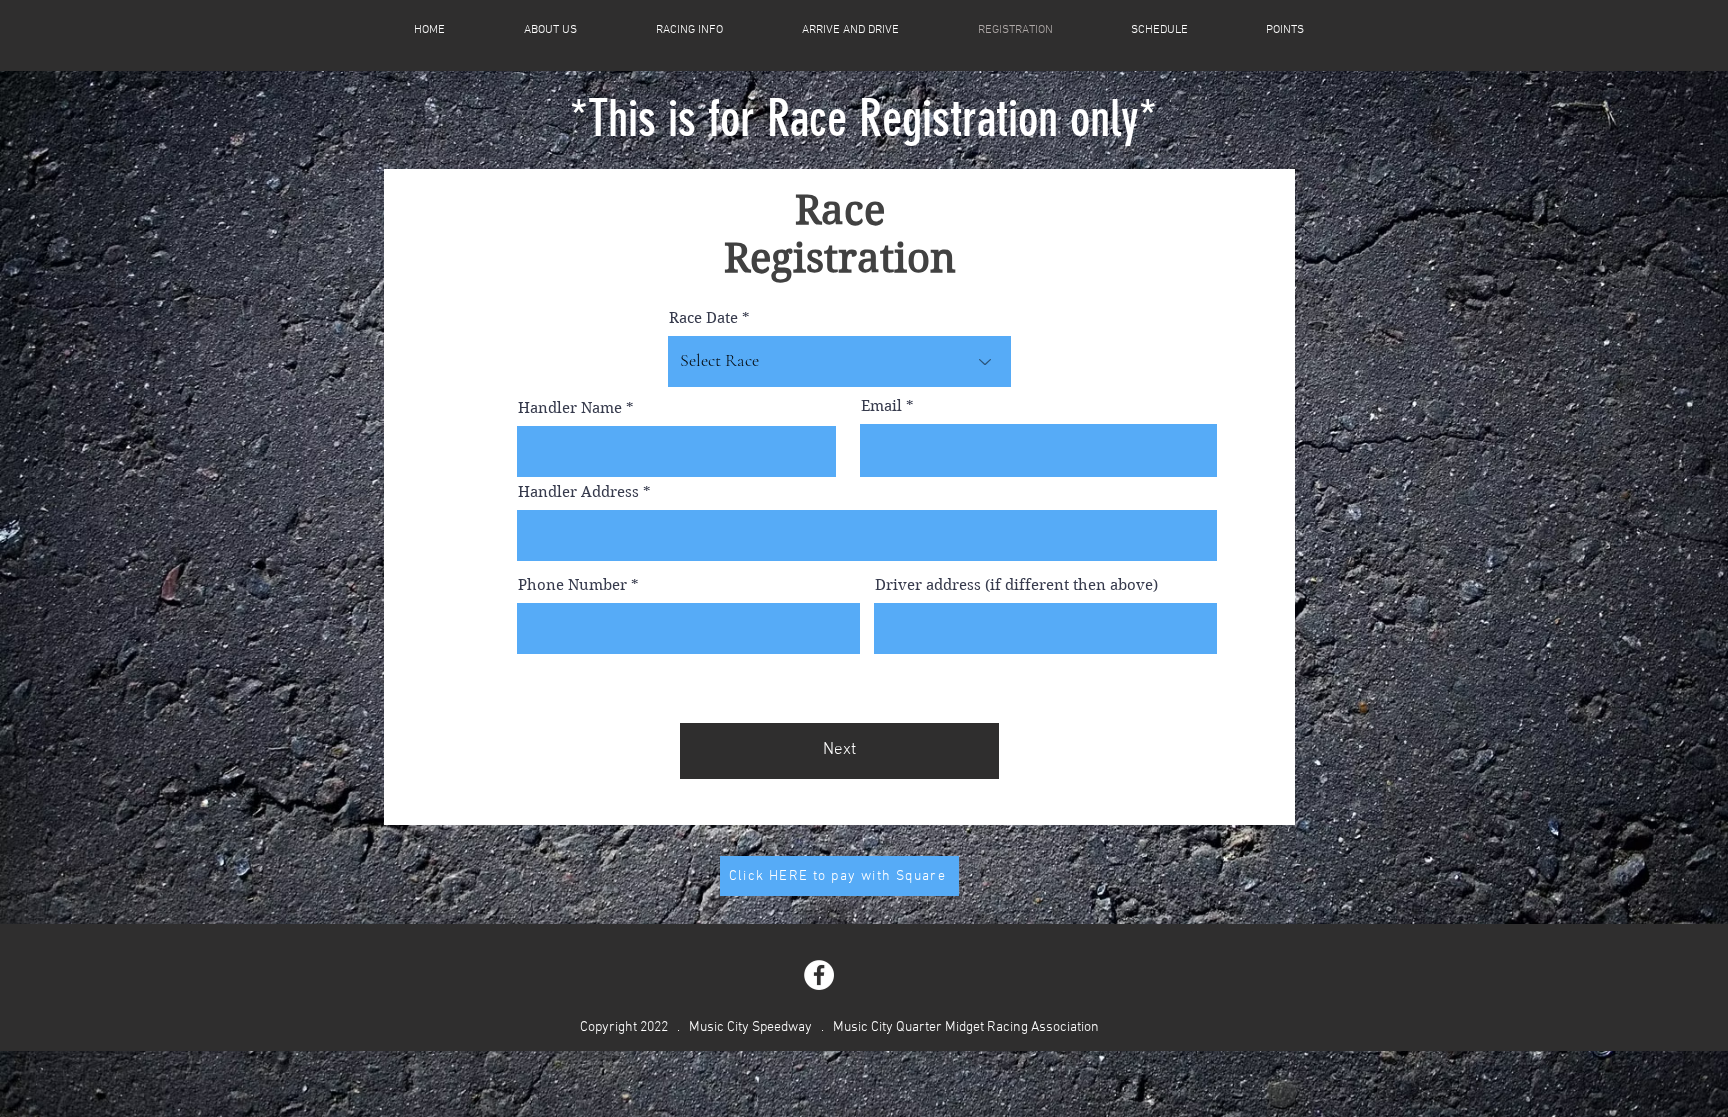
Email (881, 406)
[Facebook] (819, 975)
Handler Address (578, 492)
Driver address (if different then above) (1016, 585)
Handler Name (570, 408)
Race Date (703, 318)
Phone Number (572, 585)
